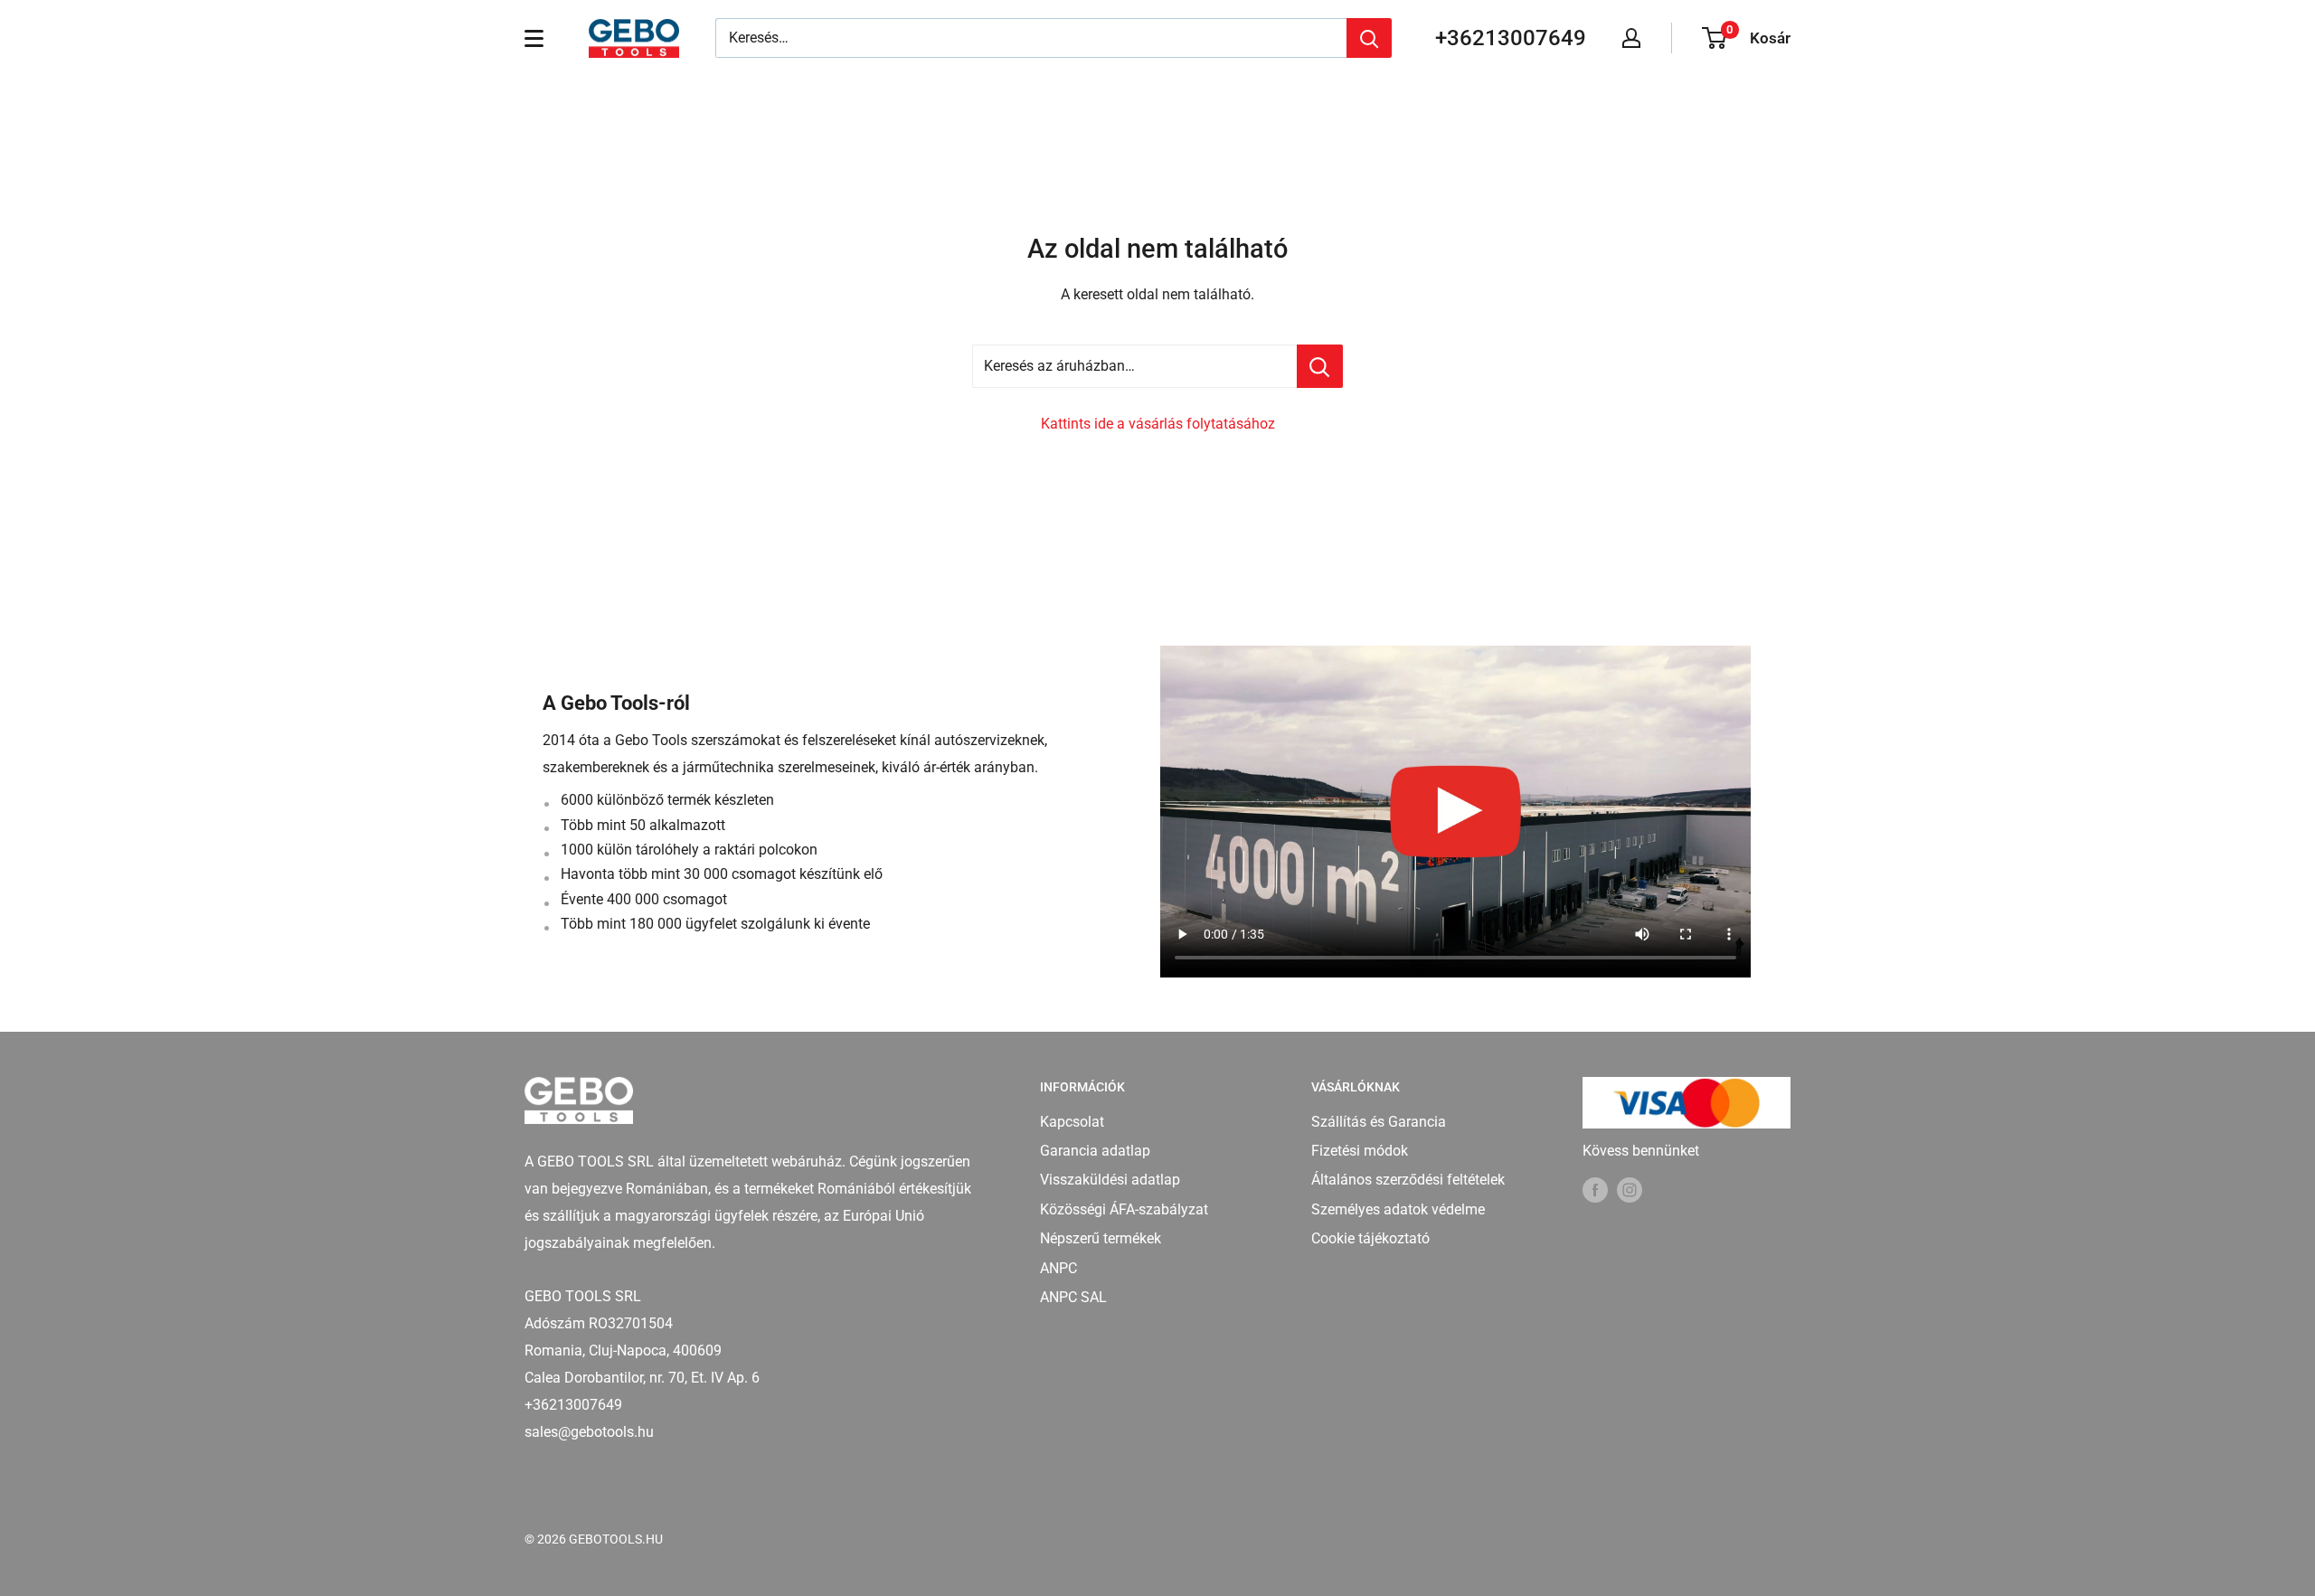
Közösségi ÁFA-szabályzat (1124, 1209)
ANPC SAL (1073, 1297)
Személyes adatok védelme (1398, 1209)
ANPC (1058, 1268)
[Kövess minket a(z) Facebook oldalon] (1595, 1190)
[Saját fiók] (1631, 38)
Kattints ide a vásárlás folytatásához (1158, 424)
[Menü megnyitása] (534, 38)
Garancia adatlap (1095, 1151)
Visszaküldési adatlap (1110, 1180)
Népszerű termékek (1101, 1238)
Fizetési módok (1360, 1151)
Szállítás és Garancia (1379, 1122)
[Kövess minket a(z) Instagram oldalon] (1630, 1190)
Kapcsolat (1072, 1122)
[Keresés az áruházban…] (1320, 366)
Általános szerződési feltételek (1408, 1180)
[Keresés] (1369, 38)
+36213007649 (1511, 38)
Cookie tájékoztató (1370, 1238)
